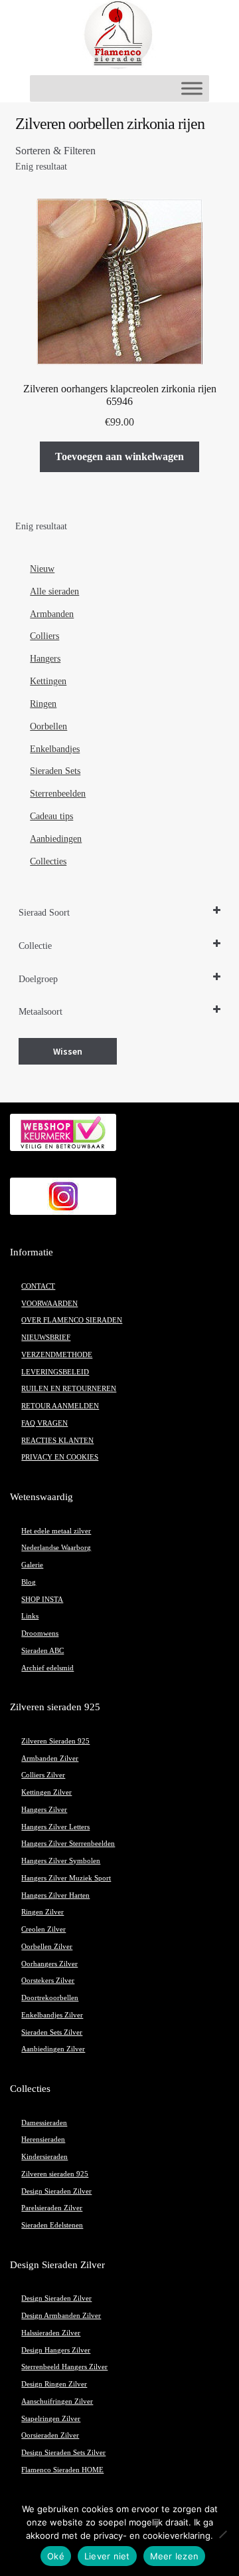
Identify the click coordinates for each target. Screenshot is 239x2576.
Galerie (32, 1565)
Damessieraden (44, 2123)
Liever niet (107, 2556)
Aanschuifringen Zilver (57, 2401)
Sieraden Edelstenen (52, 2225)
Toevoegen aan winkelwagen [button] (119, 456)
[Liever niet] (222, 2534)
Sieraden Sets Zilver (52, 2032)
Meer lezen (175, 2556)
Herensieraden (43, 2139)
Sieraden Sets (55, 771)
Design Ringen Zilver (54, 2384)
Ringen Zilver (42, 1912)
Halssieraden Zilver (51, 2333)
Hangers (45, 659)
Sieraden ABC (42, 1651)
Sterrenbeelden (58, 794)
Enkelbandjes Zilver (52, 2015)
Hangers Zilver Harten (55, 1895)
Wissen (68, 1051)
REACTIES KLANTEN (57, 1441)
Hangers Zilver (44, 1810)
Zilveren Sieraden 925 (55, 1741)
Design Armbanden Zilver (61, 2316)
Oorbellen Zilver (47, 1947)
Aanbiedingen (56, 839)
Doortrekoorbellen (50, 1998)
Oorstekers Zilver (48, 1981)
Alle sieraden (54, 591)
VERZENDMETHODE (57, 1355)
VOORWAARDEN (49, 1304)
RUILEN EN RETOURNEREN (69, 1389)
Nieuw (42, 569)
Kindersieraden (44, 2157)
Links (30, 1616)
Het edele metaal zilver (56, 1531)
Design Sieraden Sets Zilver (63, 2453)
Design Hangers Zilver (56, 2350)
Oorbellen (48, 726)
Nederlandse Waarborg (56, 1548)
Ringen (43, 704)
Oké (56, 2556)
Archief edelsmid (47, 1668)
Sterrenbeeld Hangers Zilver (64, 2367)
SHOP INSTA (42, 1600)
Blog (29, 1582)
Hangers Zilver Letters (55, 1827)
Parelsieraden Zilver (52, 2208)
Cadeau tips (51, 816)
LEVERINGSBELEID (55, 1372)
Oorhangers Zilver (49, 1964)
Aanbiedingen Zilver (53, 2049)
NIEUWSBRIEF (46, 1338)
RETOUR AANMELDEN (60, 1406)
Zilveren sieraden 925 (55, 2174)
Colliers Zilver (43, 1775)
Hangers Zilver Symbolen (61, 1861)
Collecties (48, 861)
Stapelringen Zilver (51, 2419)
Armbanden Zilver (50, 1758)
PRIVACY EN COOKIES (60, 1457)
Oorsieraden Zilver (50, 2435)
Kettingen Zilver (46, 1792)
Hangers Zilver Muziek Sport (66, 1878)
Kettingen (48, 681)
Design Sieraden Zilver (56, 2191)
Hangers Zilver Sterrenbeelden (68, 1844)
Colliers (44, 636)
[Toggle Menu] (192, 88)
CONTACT (38, 1286)
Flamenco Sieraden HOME (62, 2470)
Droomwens (40, 1633)
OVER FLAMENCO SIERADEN (72, 1320)
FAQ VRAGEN (44, 1423)
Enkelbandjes (55, 749)
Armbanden (52, 614)
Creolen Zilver (43, 1929)
